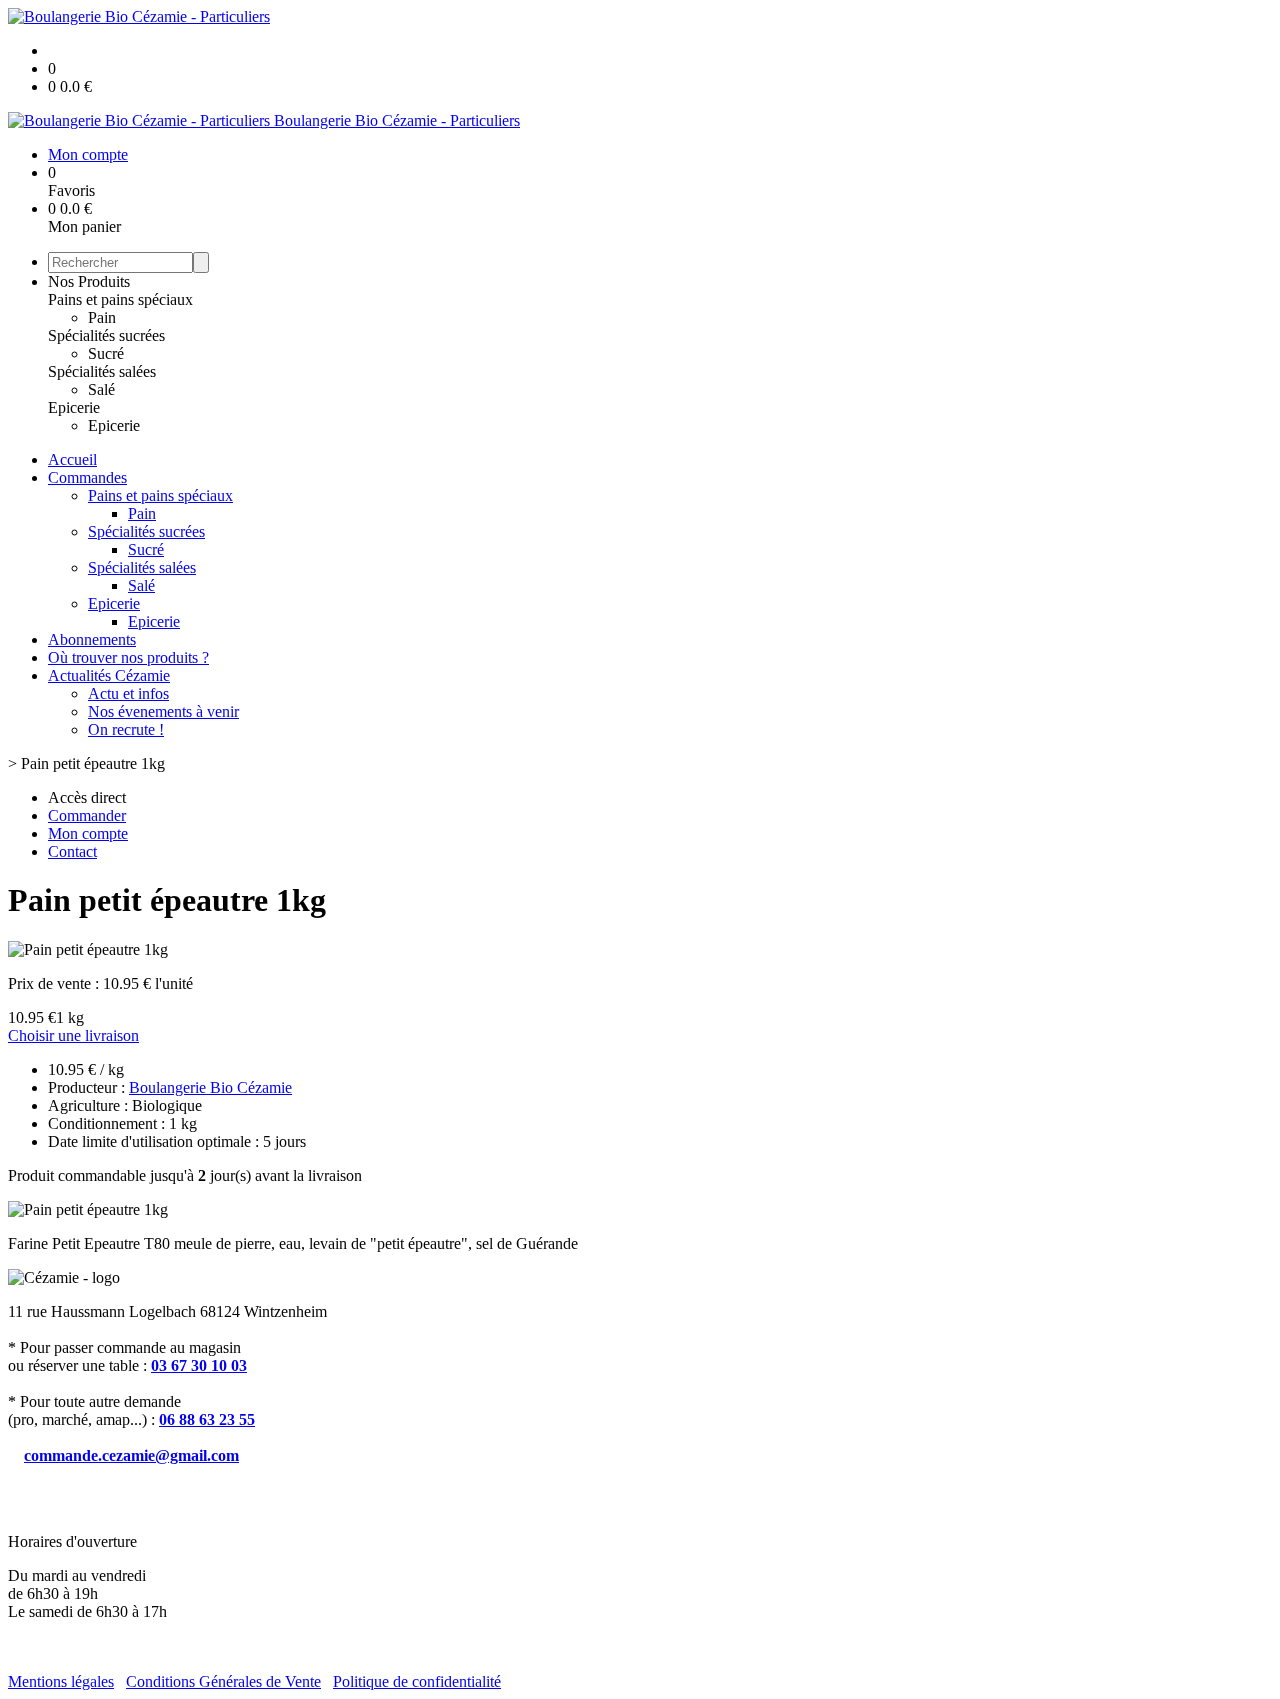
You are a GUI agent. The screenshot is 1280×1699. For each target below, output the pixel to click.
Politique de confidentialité (417, 1681)
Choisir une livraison (73, 1035)
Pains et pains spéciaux (120, 299)
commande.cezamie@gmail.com (131, 1455)
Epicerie (74, 407)
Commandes (87, 477)
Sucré (106, 353)
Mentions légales (61, 1681)
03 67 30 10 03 (199, 1365)
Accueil (72, 459)
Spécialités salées (102, 371)
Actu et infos (128, 693)
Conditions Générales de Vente (223, 1681)
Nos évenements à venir (163, 711)
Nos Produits (89, 281)
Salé (101, 389)
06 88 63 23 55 (207, 1419)
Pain (102, 317)
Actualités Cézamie (109, 675)
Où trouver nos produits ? (128, 657)
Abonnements (92, 639)
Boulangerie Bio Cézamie (210, 1087)
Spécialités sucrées (106, 335)
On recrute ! (126, 729)
